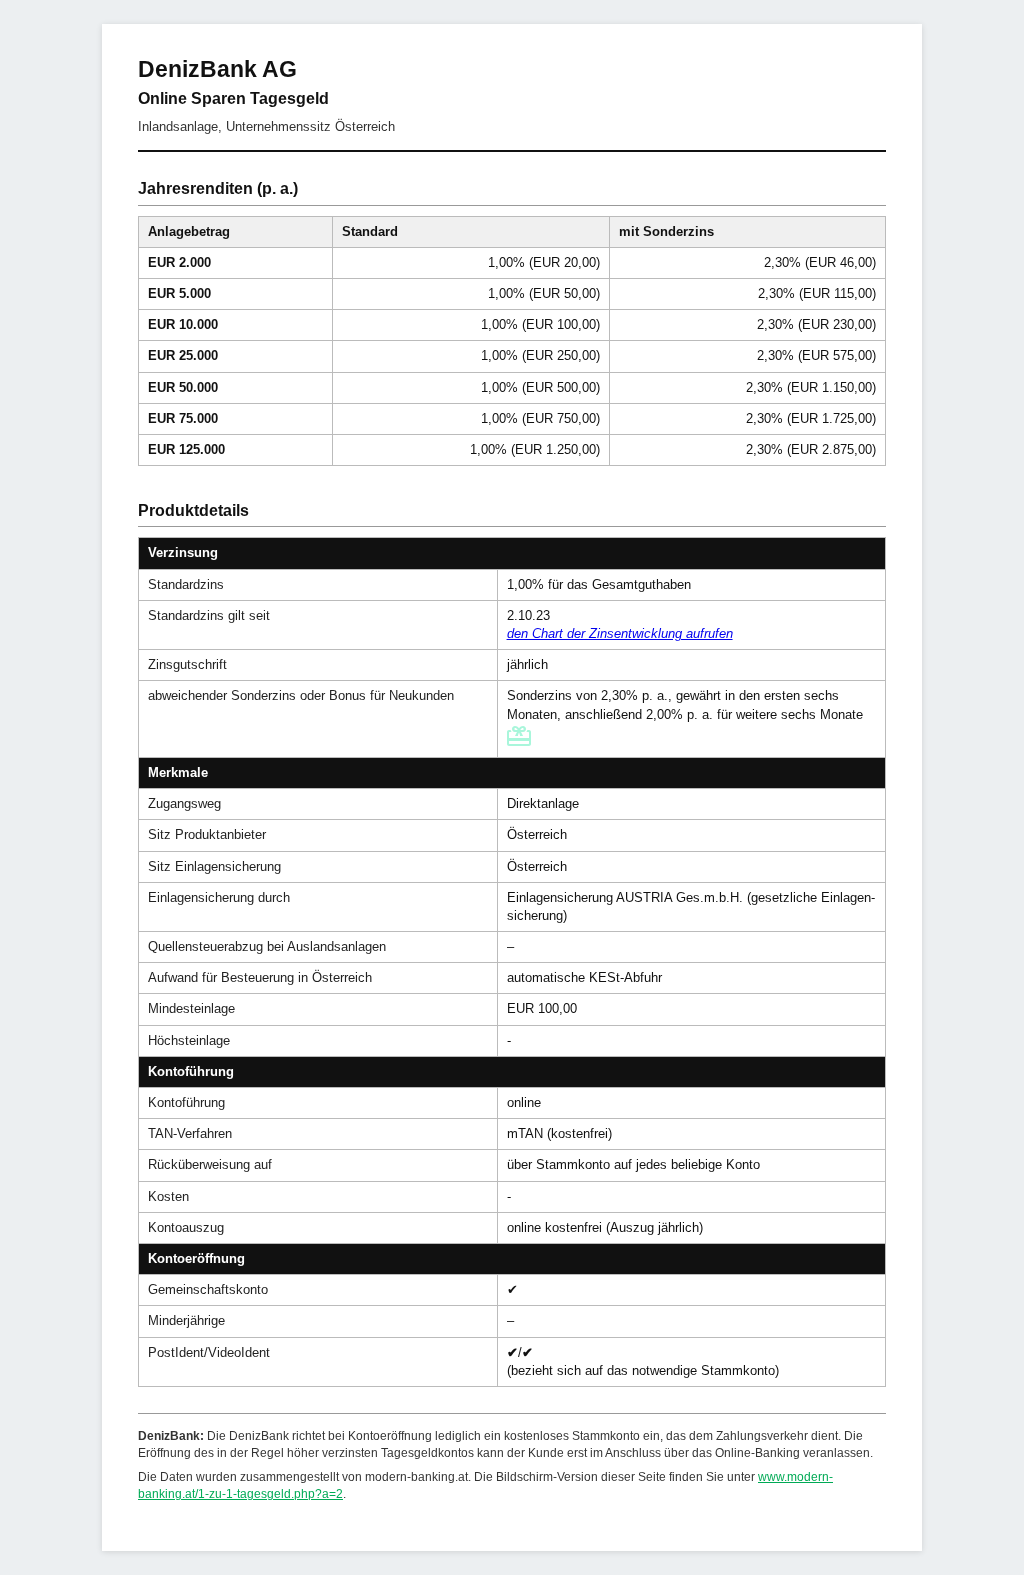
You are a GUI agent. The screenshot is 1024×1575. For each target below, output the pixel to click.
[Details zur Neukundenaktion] (521, 741)
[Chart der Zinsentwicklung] (620, 633)
